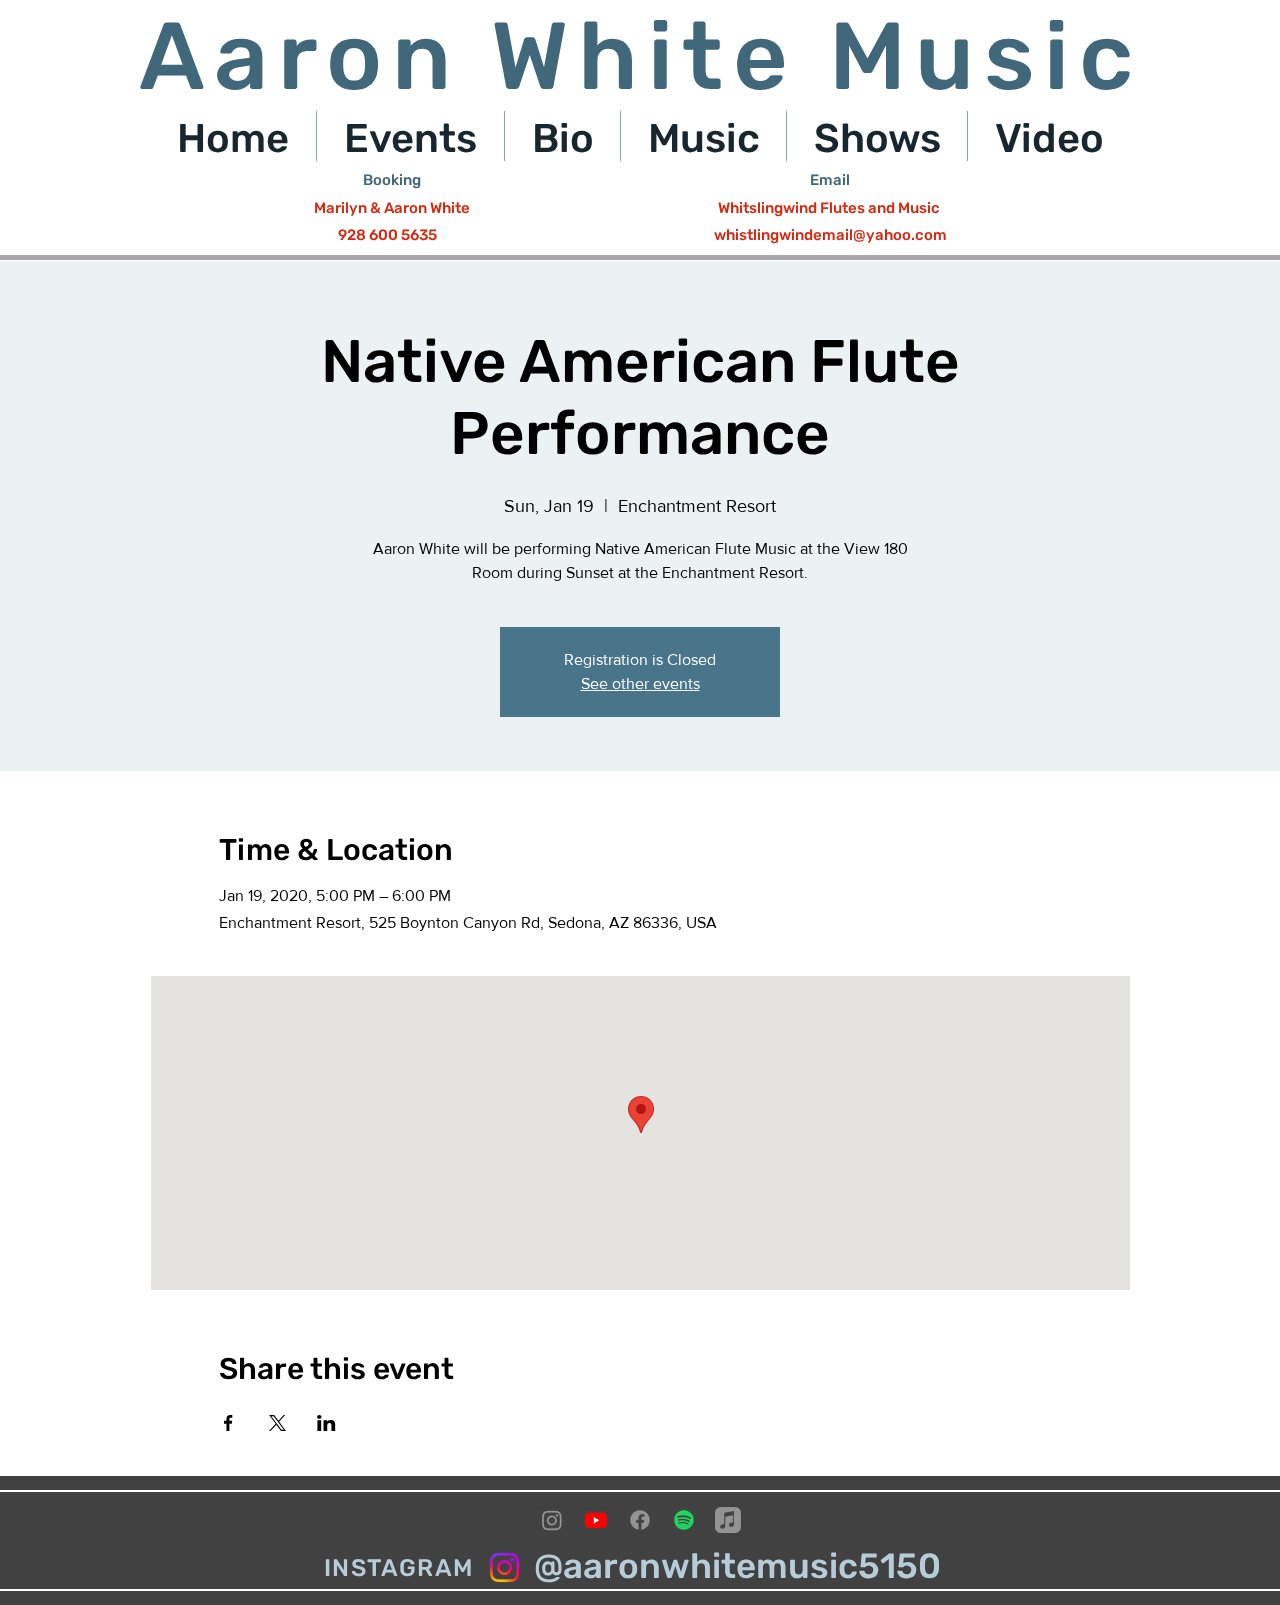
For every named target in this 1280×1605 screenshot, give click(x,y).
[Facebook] (640, 1520)
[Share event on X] (277, 1423)
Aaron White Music (641, 56)
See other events (640, 683)
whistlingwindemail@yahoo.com (830, 235)
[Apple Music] (728, 1520)
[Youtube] (596, 1520)
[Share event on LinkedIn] (326, 1423)
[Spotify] (684, 1520)
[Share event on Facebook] (228, 1423)
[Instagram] (552, 1520)
